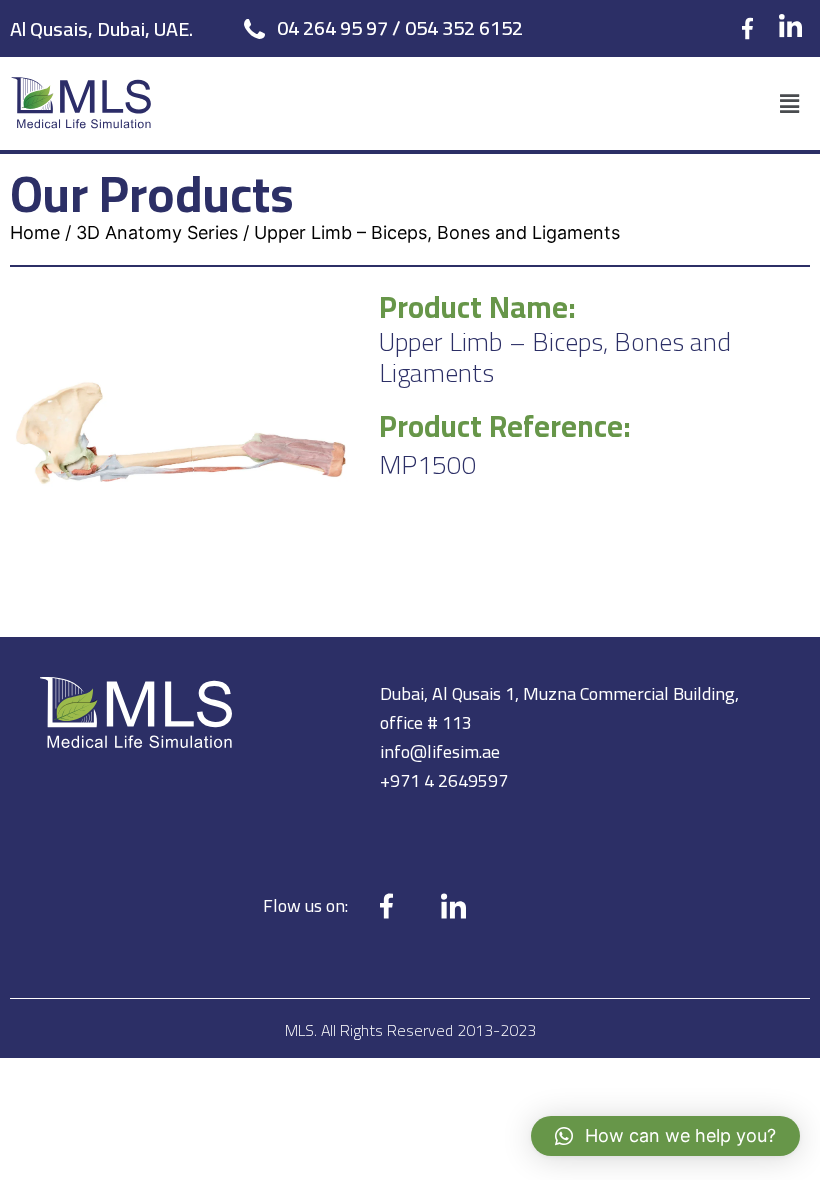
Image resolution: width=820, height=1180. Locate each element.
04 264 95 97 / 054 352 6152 (400, 27)
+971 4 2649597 (444, 780)
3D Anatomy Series (157, 232)
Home (35, 232)
